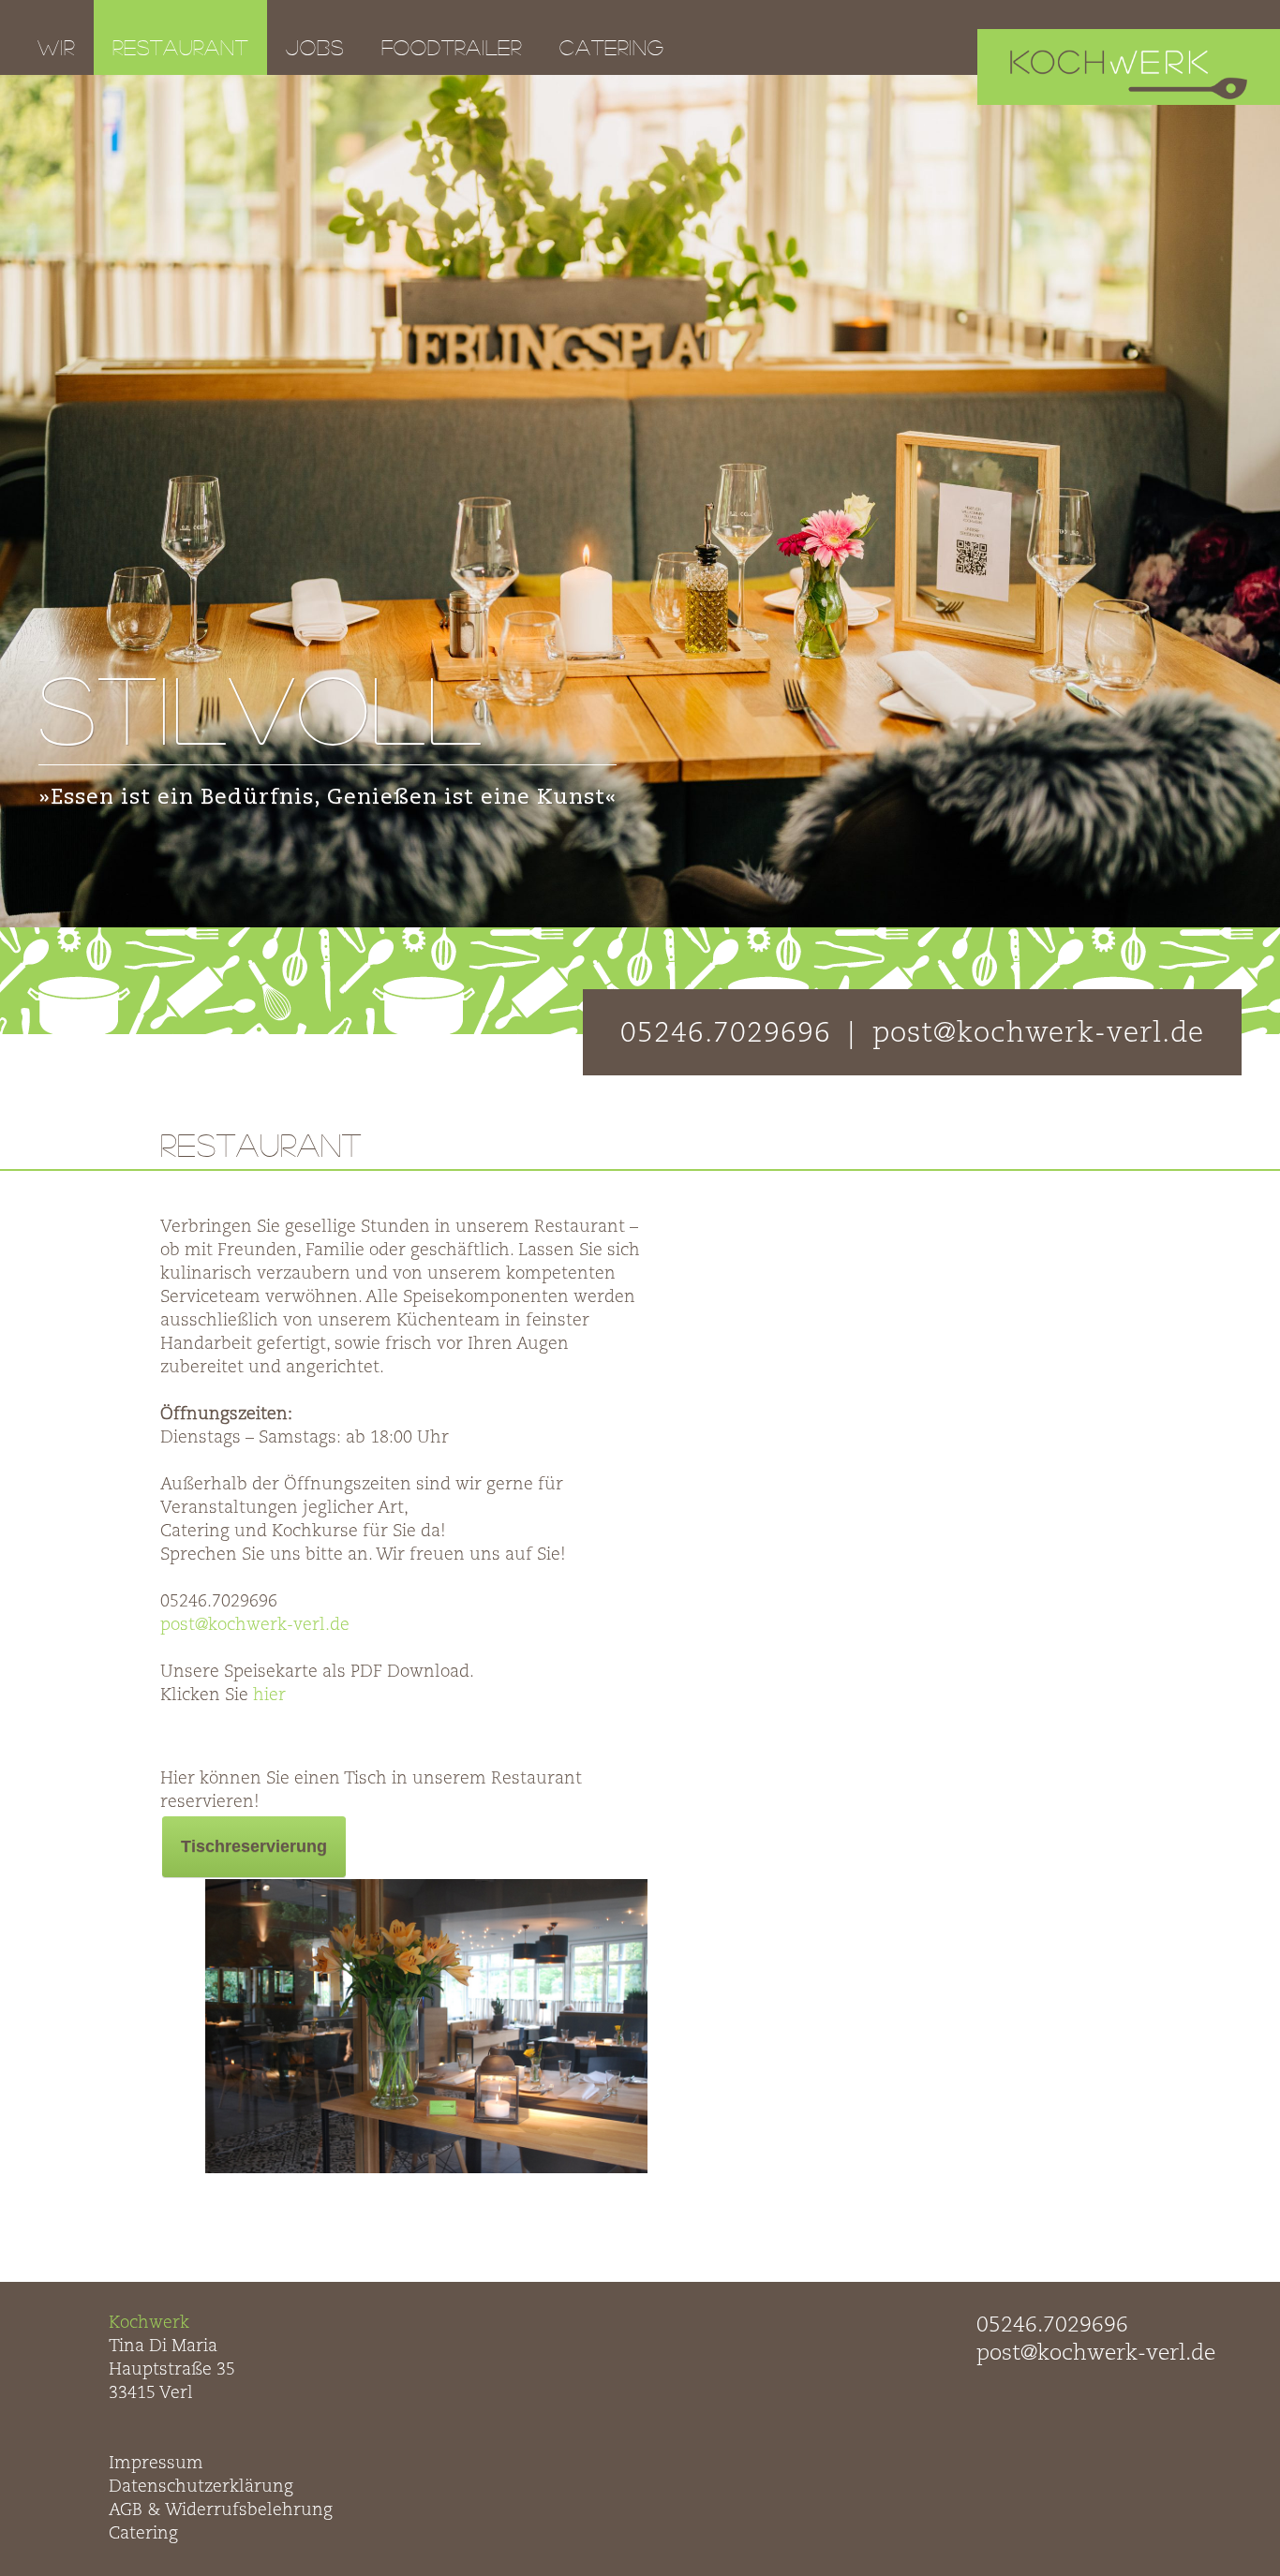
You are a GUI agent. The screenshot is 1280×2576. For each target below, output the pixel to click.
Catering (612, 47)
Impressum (156, 2464)
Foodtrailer (452, 47)
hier (269, 1695)
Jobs (315, 47)
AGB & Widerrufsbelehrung (221, 2510)
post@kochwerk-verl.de (255, 1625)
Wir (56, 47)
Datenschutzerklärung (201, 2487)
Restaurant (180, 47)
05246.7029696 (1052, 2325)
